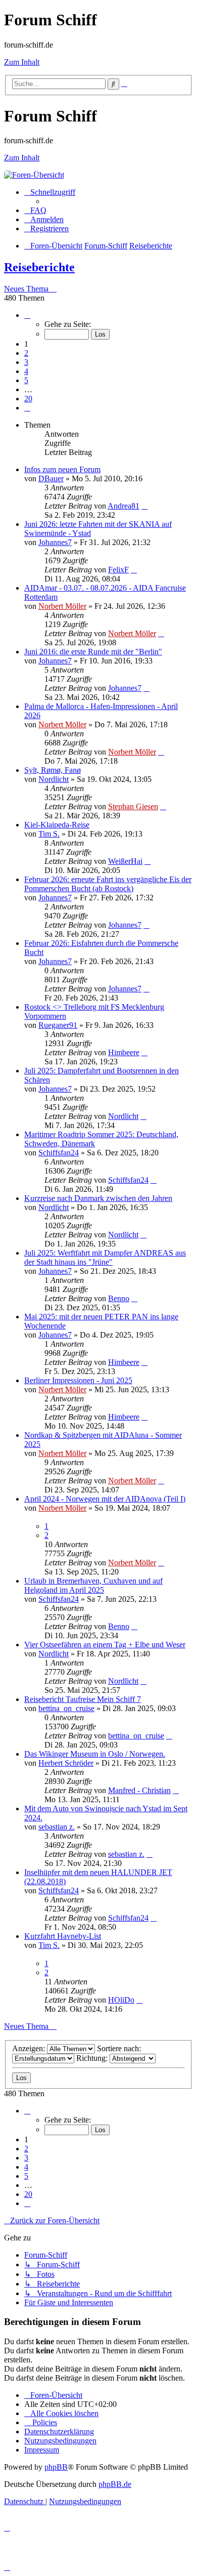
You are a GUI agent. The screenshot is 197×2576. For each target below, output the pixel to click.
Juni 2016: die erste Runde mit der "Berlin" (93, 652)
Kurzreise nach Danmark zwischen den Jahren (98, 1198)
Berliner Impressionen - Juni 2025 (78, 1380)
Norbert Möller (62, 606)
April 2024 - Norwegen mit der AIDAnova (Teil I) (105, 1499)
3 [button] (26, 362)
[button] (27, 315)
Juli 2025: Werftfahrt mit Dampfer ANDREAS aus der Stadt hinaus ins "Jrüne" (105, 1257)
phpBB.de (115, 2484)
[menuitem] (35, 210)
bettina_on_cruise (66, 1708)
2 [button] (26, 353)
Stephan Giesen (133, 806)
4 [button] (26, 371)
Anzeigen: (30, 2048)
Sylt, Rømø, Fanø (53, 770)
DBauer (51, 479)
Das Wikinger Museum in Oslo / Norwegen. (95, 1754)
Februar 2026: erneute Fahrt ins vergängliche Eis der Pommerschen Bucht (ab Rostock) (108, 884)
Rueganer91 (58, 1025)
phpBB (56, 2467)
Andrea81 (124, 506)
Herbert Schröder (66, 1763)
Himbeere (124, 1052)
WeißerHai (125, 861)
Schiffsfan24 (59, 1153)
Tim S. (49, 834)
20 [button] (28, 399)
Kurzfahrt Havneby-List (63, 1936)
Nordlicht (54, 779)
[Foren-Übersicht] (34, 175)
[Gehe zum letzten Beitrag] (144, 506)
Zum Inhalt (22, 62)
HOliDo (121, 2000)
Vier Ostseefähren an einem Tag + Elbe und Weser (105, 1645)
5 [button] (26, 380)
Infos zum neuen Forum (62, 469)
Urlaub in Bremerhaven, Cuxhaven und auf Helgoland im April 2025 (93, 1585)
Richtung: (93, 2058)
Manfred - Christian (139, 1790)
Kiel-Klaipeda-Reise (57, 825)
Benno (119, 1298)
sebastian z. (57, 1827)
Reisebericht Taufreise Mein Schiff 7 (83, 1699)
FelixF (118, 570)
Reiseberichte (39, 267)
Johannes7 (55, 542)
